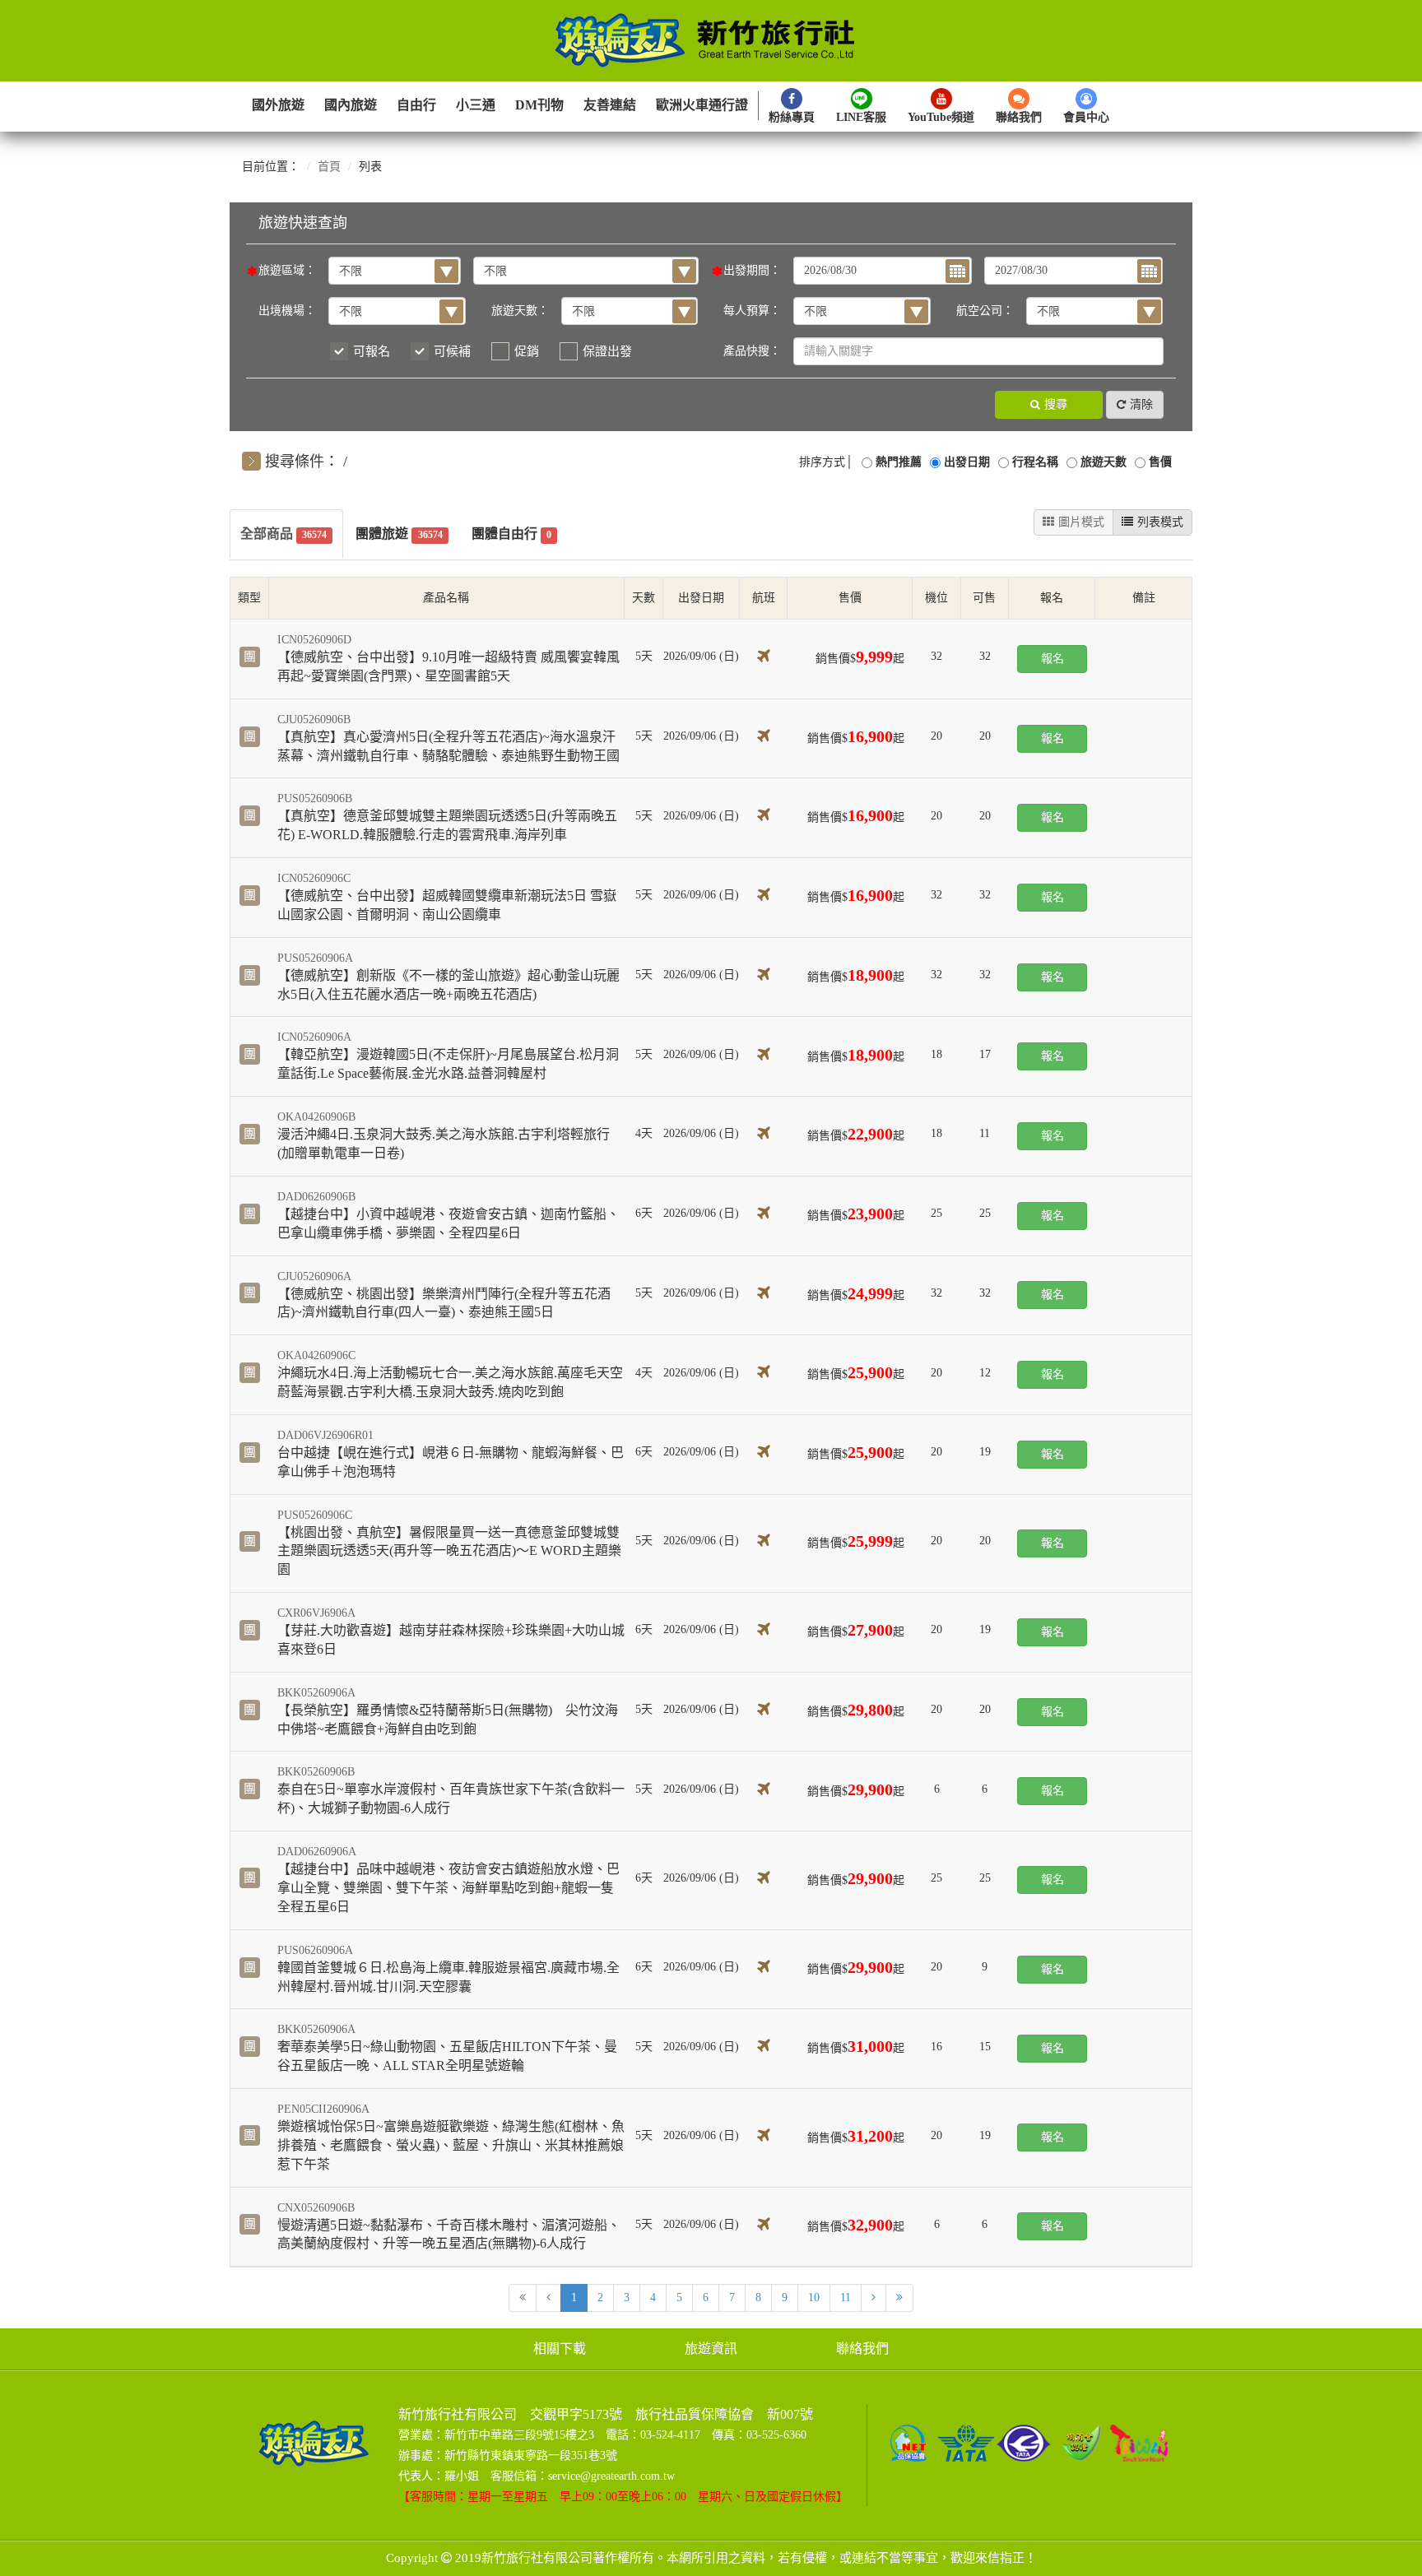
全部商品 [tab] (283, 534)
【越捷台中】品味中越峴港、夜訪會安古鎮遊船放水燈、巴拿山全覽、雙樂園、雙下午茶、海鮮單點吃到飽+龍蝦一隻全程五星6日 (448, 1888)
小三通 (476, 105)
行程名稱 (1035, 462)
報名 (1053, 659)
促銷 (527, 351)
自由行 (416, 105)
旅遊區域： (287, 270)
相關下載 (560, 2349)
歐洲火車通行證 (702, 105)
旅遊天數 (1104, 462)
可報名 (372, 351)
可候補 (452, 351)
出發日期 (967, 462)
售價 (1160, 462)
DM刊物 (539, 105)
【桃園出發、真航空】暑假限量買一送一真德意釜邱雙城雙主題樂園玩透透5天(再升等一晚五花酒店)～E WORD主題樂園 (449, 1551)
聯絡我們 (862, 2349)
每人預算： (752, 311)
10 (814, 2298)
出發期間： (752, 270)
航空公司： (985, 311)
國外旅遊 (278, 105)
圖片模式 (1081, 522)
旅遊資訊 (711, 2349)
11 (846, 2298)
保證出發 (607, 351)
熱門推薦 (899, 462)
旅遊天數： (520, 311)
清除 (1141, 404)
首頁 (329, 167)
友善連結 (610, 105)
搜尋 (1056, 404)
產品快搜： (752, 351)
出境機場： (287, 311)
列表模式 (1160, 522)
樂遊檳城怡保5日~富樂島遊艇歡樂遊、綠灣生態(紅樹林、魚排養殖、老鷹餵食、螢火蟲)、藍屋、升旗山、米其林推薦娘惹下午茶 (451, 2145)
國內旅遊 (351, 105)
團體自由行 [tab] (511, 534)
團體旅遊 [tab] (399, 534)
